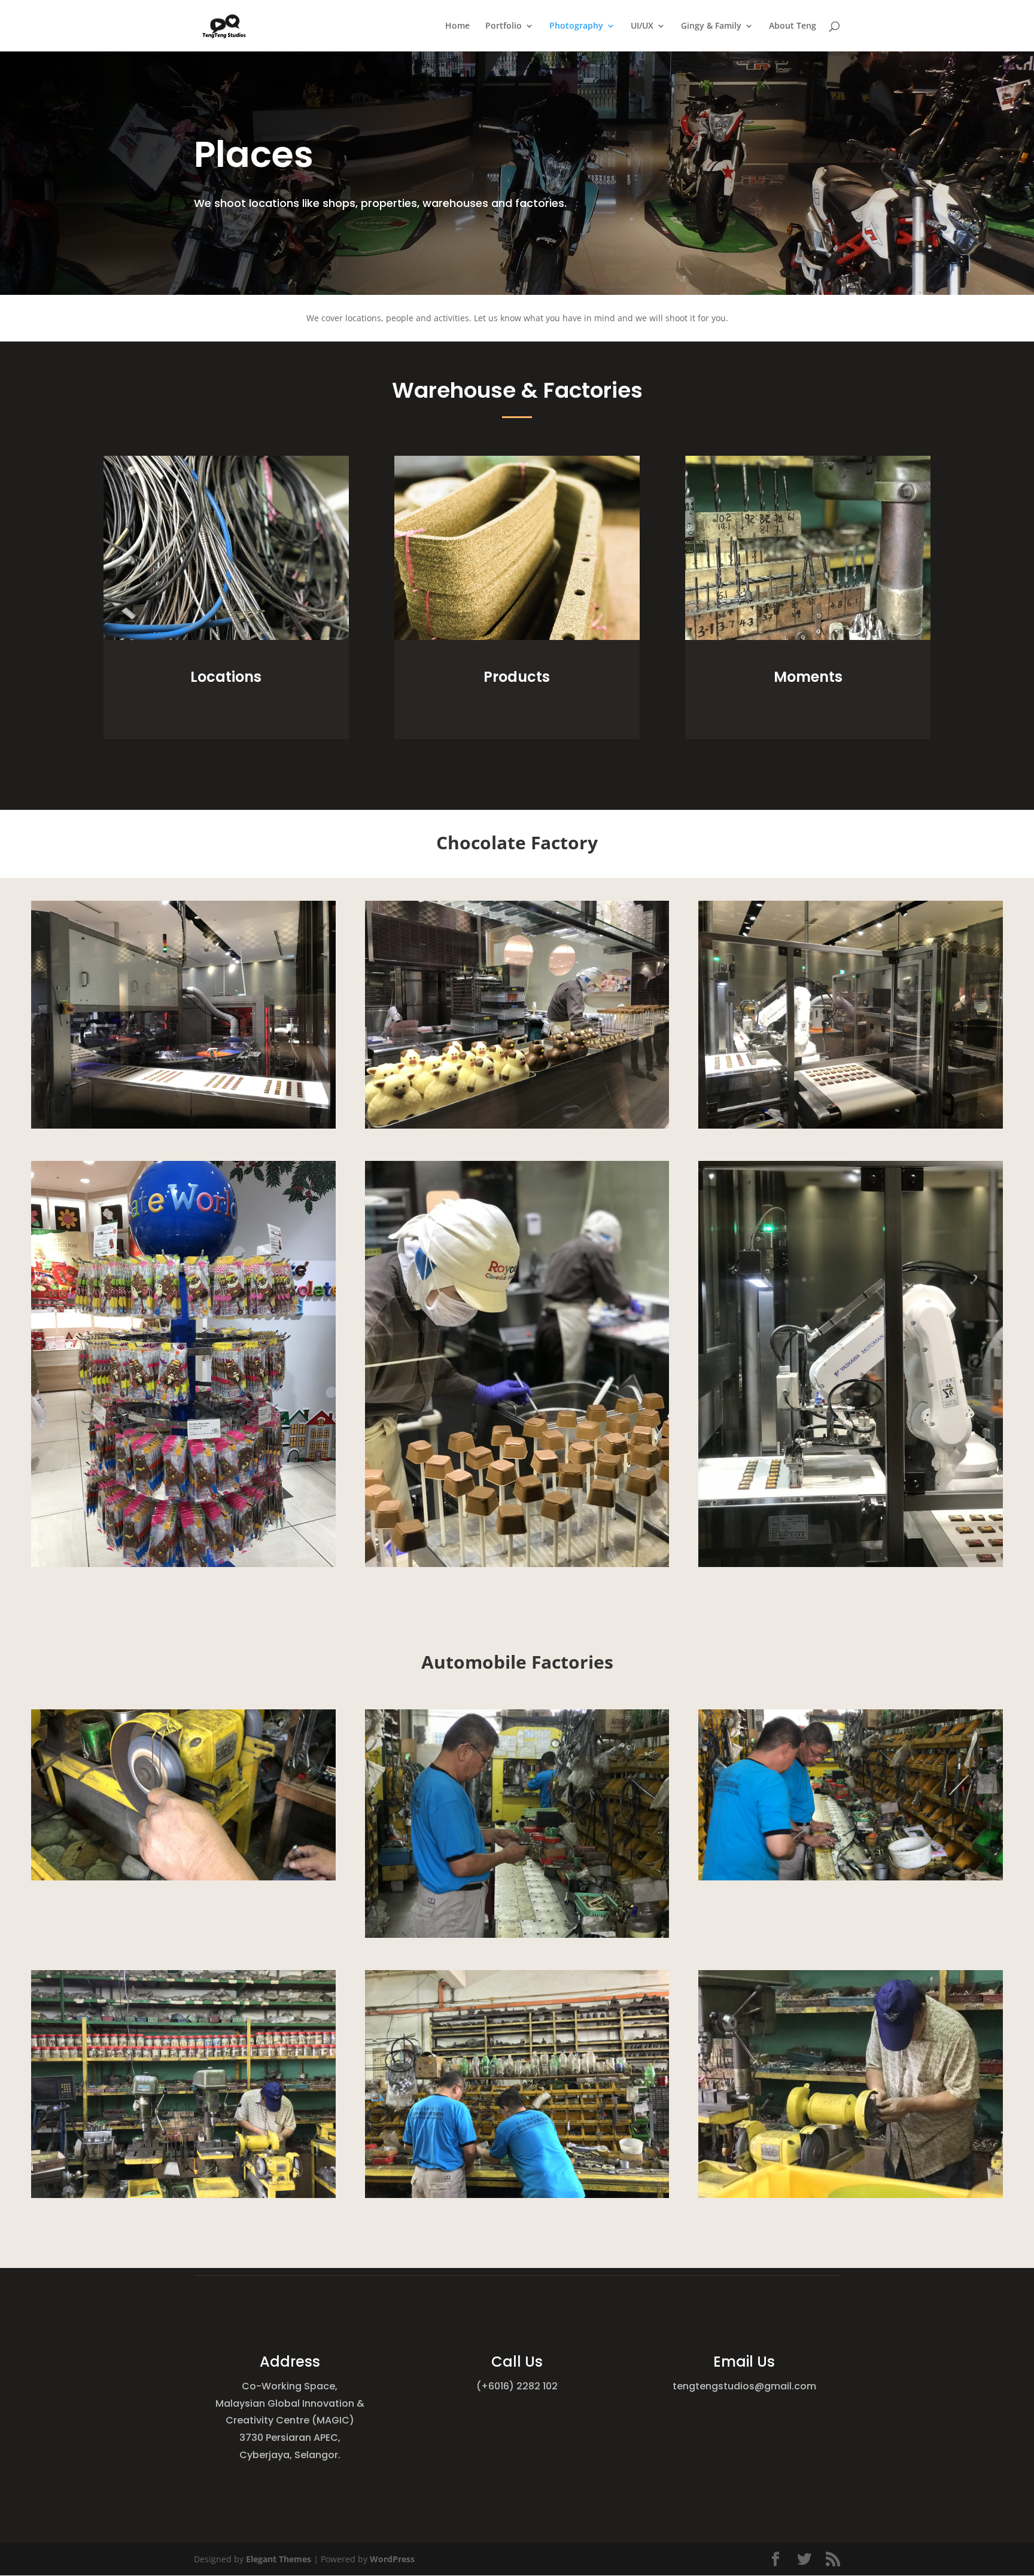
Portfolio (504, 26)
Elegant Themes (279, 2559)
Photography (576, 26)
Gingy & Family (711, 26)
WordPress (392, 2559)
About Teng (793, 26)
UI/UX (642, 26)
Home (457, 26)
